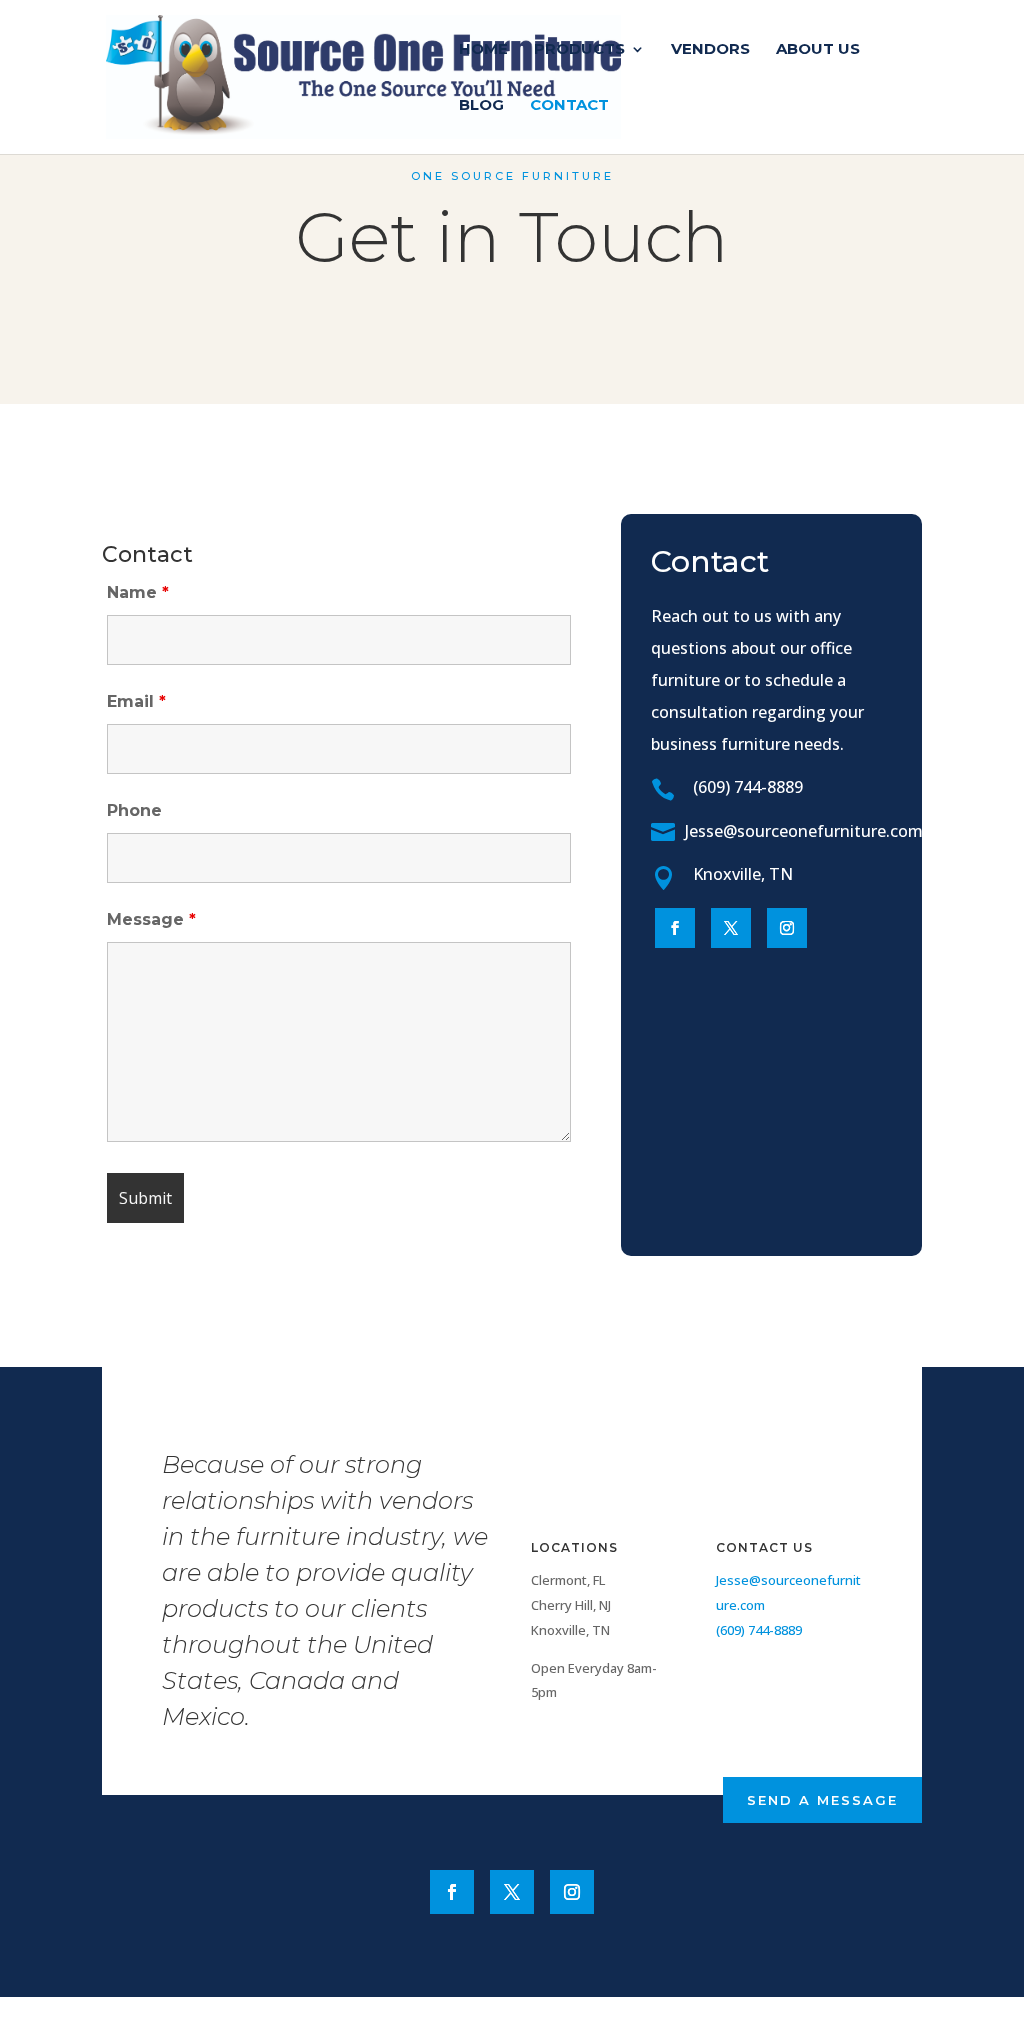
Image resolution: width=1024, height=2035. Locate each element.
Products (579, 50)
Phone (134, 810)
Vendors (710, 50)
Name (138, 592)
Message (151, 919)
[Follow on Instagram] (787, 928)
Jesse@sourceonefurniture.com (804, 831)
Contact (569, 106)
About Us (818, 50)
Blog (481, 106)
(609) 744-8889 (748, 787)
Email (136, 701)
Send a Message (822, 1800)
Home (483, 50)
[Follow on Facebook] (675, 928)
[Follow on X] (731, 928)
